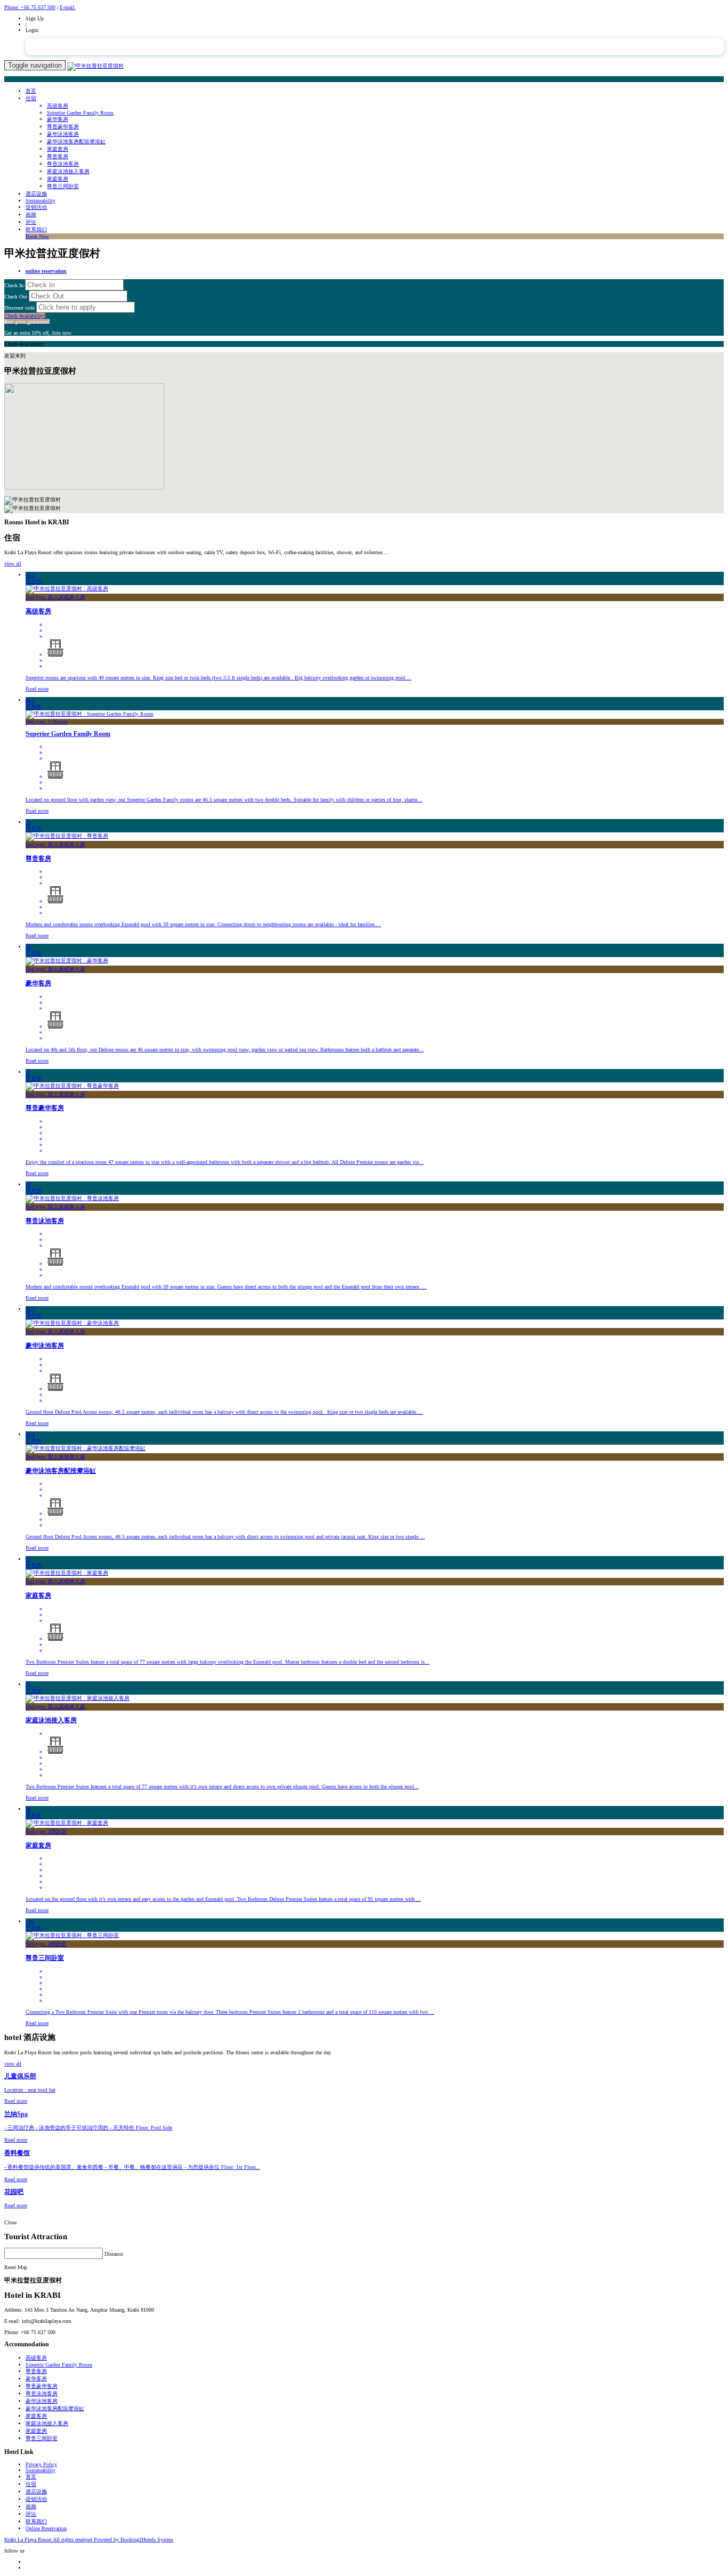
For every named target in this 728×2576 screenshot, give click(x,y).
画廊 (31, 214)
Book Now (37, 236)
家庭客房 (58, 179)
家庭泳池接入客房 (68, 171)
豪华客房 (58, 119)
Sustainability (41, 201)
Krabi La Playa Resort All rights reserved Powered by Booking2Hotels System (89, 2539)
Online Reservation (46, 2528)
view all (13, 564)
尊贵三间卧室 (63, 186)
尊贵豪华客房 (63, 127)
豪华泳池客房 (63, 134)
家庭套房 (58, 149)
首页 (31, 91)
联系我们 (36, 229)
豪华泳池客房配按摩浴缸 (76, 141)
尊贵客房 (58, 156)
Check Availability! (27, 319)
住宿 (31, 98)
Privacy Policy (41, 2464)
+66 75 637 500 (30, 7)
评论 (31, 222)
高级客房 (58, 106)
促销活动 (36, 207)
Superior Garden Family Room (80, 113)
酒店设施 (36, 194)
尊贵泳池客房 (63, 164)
